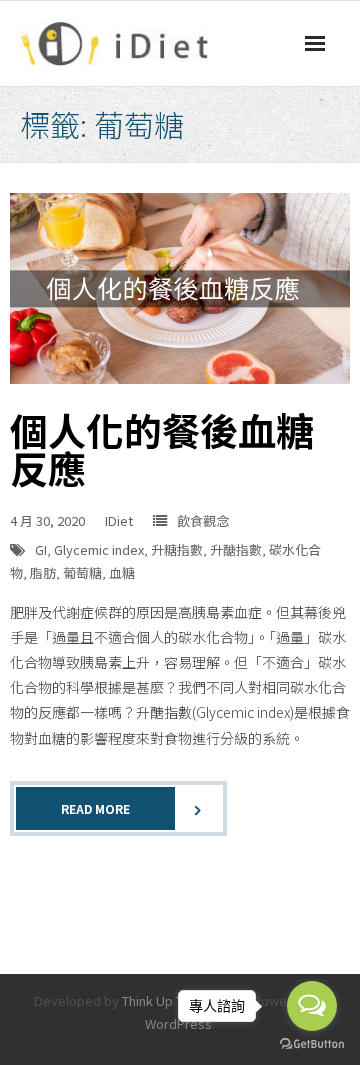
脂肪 (43, 572)
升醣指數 (236, 549)
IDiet (119, 520)
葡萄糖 (82, 572)
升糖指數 (177, 549)
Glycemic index (99, 549)
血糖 (122, 572)
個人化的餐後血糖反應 (162, 448)
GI (41, 549)
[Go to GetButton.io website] (312, 1044)
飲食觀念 (203, 520)
